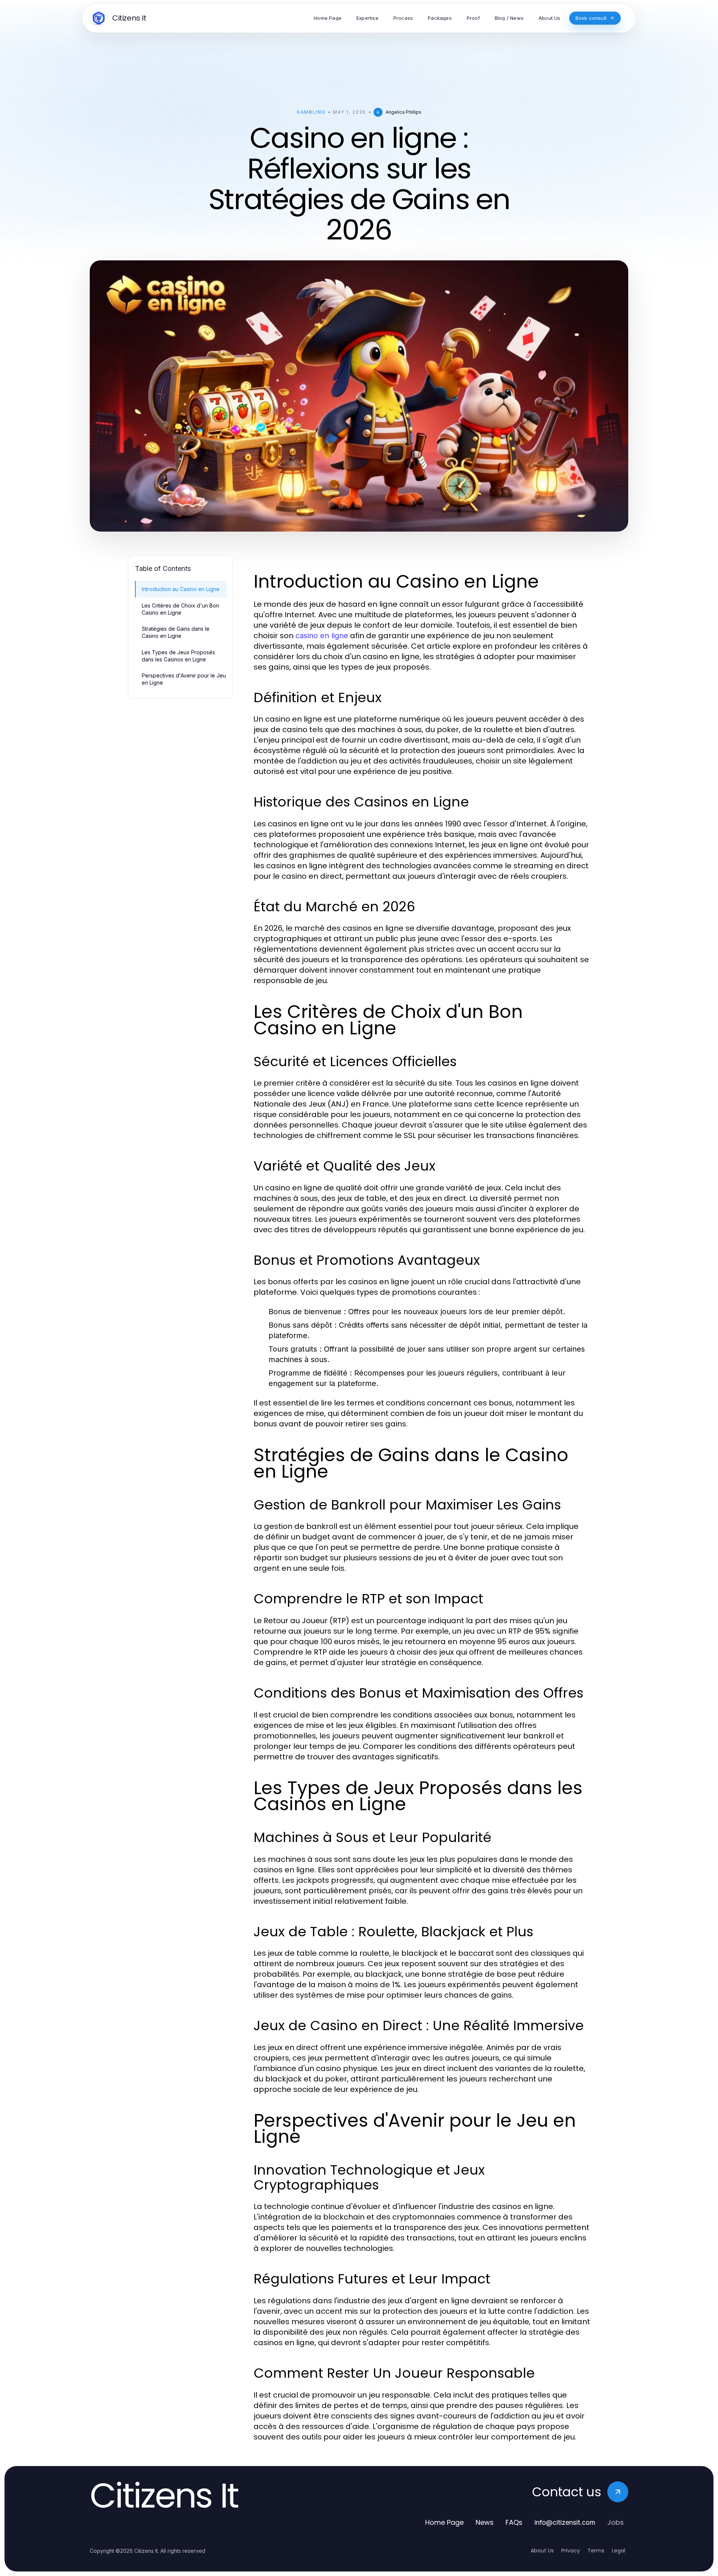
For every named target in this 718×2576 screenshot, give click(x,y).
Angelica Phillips (404, 112)
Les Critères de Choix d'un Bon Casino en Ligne (180, 609)
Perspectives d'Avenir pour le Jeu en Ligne (184, 679)
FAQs (514, 2522)
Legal (619, 2551)
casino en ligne (322, 636)
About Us (542, 2551)
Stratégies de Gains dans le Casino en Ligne (176, 632)
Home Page (444, 2522)
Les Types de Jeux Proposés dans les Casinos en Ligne (178, 656)
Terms (596, 2551)
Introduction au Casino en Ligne (181, 589)
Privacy (571, 2551)
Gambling (311, 112)
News (485, 2522)
